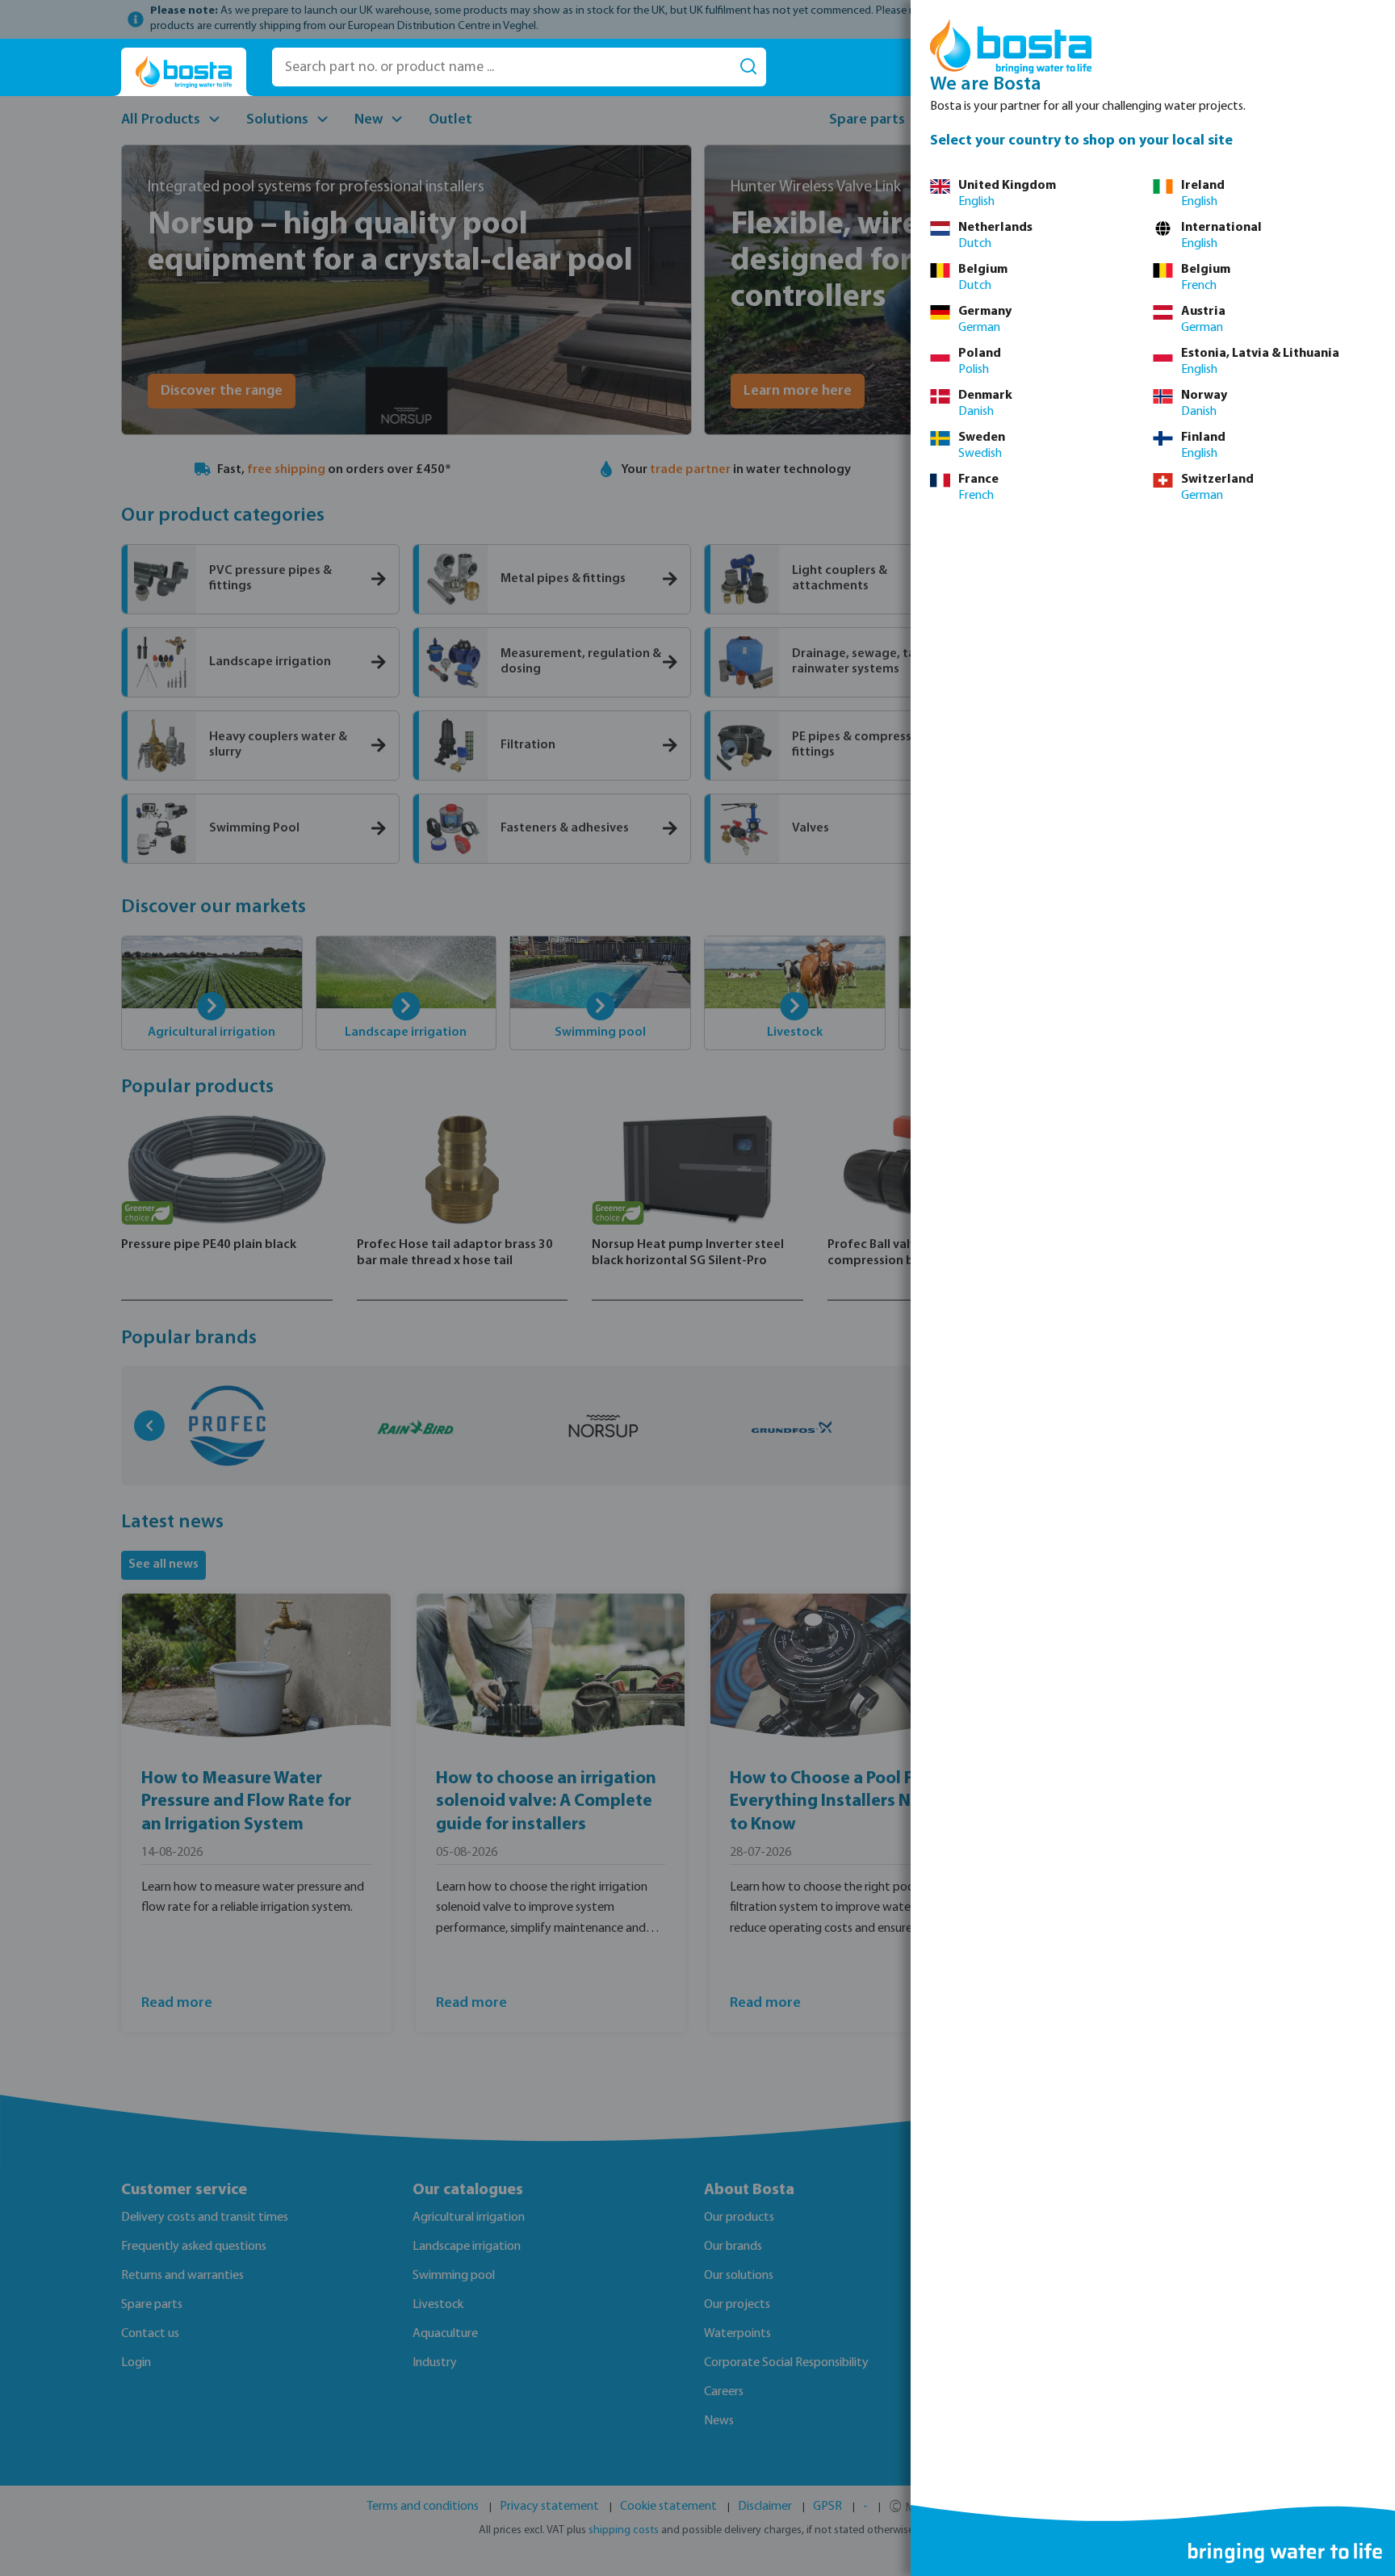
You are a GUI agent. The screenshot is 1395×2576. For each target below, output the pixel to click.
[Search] (748, 67)
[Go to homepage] (184, 72)
